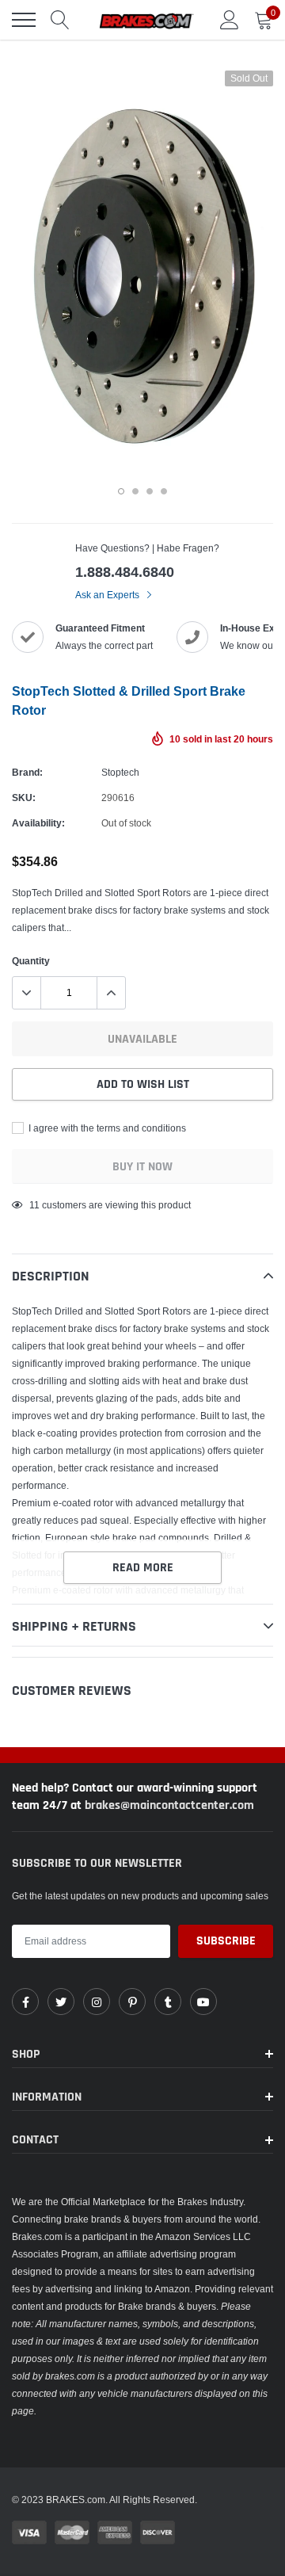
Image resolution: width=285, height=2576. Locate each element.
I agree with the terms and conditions (106, 1128)
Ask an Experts (108, 595)
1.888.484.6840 (125, 572)
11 (34, 1205)
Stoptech (120, 772)
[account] (230, 19)
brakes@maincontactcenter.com (169, 1805)
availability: (38, 823)
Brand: (27, 772)
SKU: (24, 798)
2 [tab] (135, 491)
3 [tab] (150, 491)
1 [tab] (121, 491)
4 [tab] (164, 491)
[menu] (24, 20)
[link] (25, 2002)
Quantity (31, 961)
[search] (60, 20)
